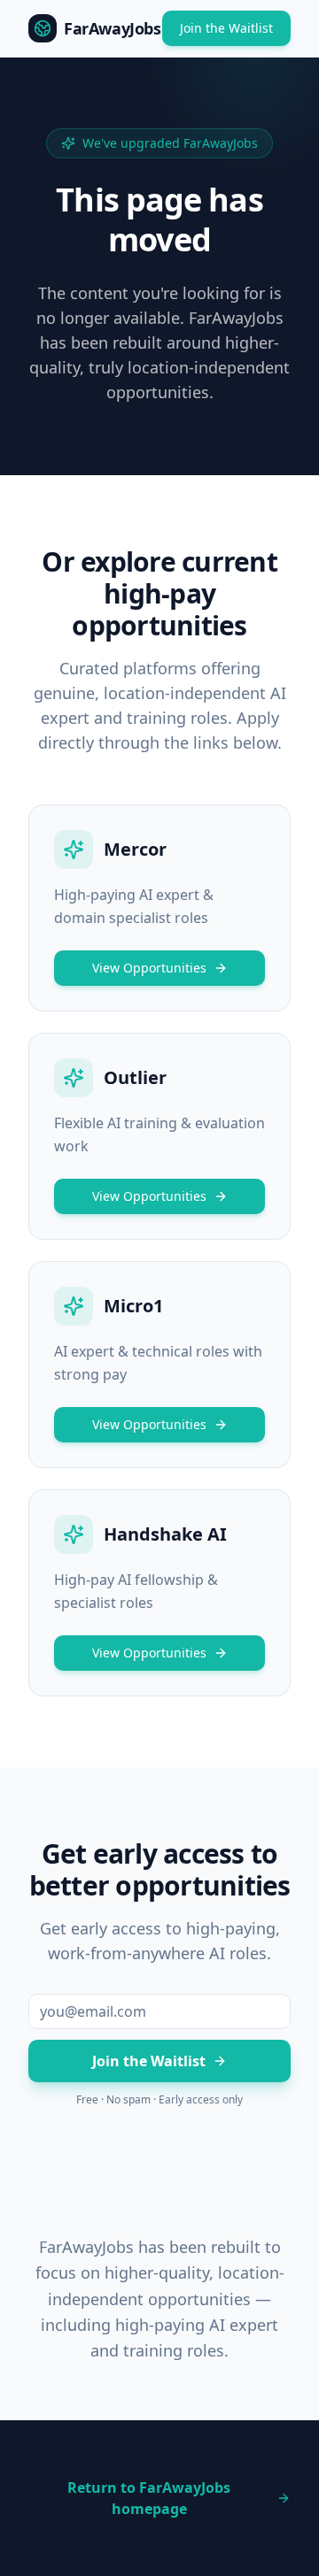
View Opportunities (149, 968)
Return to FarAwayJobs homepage (149, 2498)
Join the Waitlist (226, 28)
